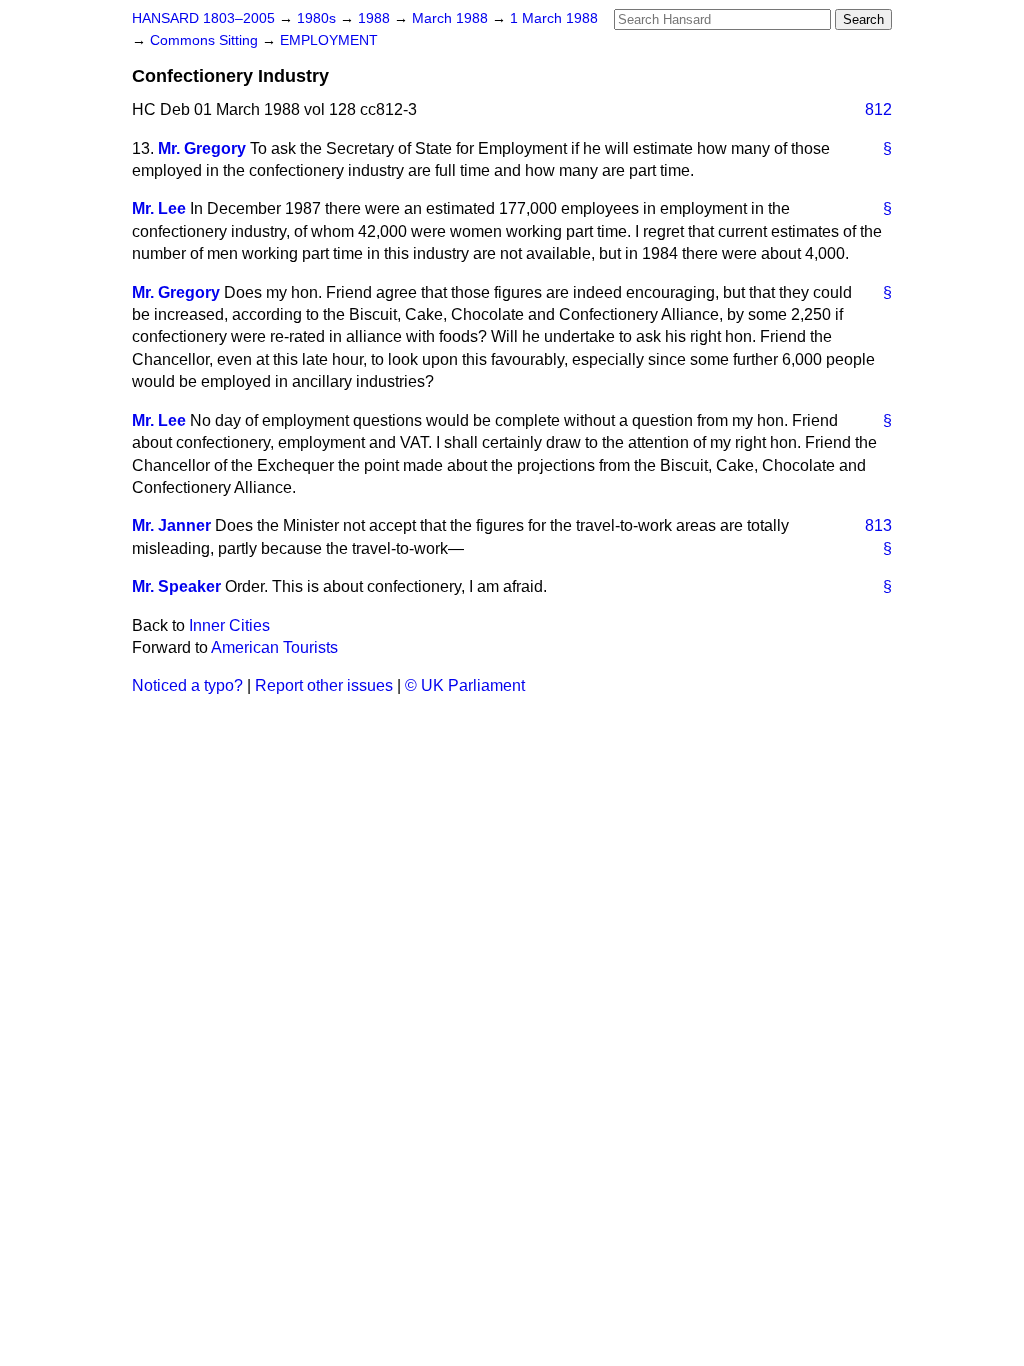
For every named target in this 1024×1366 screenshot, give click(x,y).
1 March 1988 (554, 18)
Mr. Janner (171, 525)
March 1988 (452, 18)
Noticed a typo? (187, 685)
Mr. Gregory (202, 148)
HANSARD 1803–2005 (203, 18)
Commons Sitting (206, 40)
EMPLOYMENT (329, 40)
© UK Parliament (465, 685)
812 (878, 109)
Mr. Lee (159, 208)
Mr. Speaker (176, 586)
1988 (376, 18)
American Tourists (274, 647)
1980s (318, 18)
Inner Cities (229, 625)
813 (878, 525)
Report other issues (324, 685)
